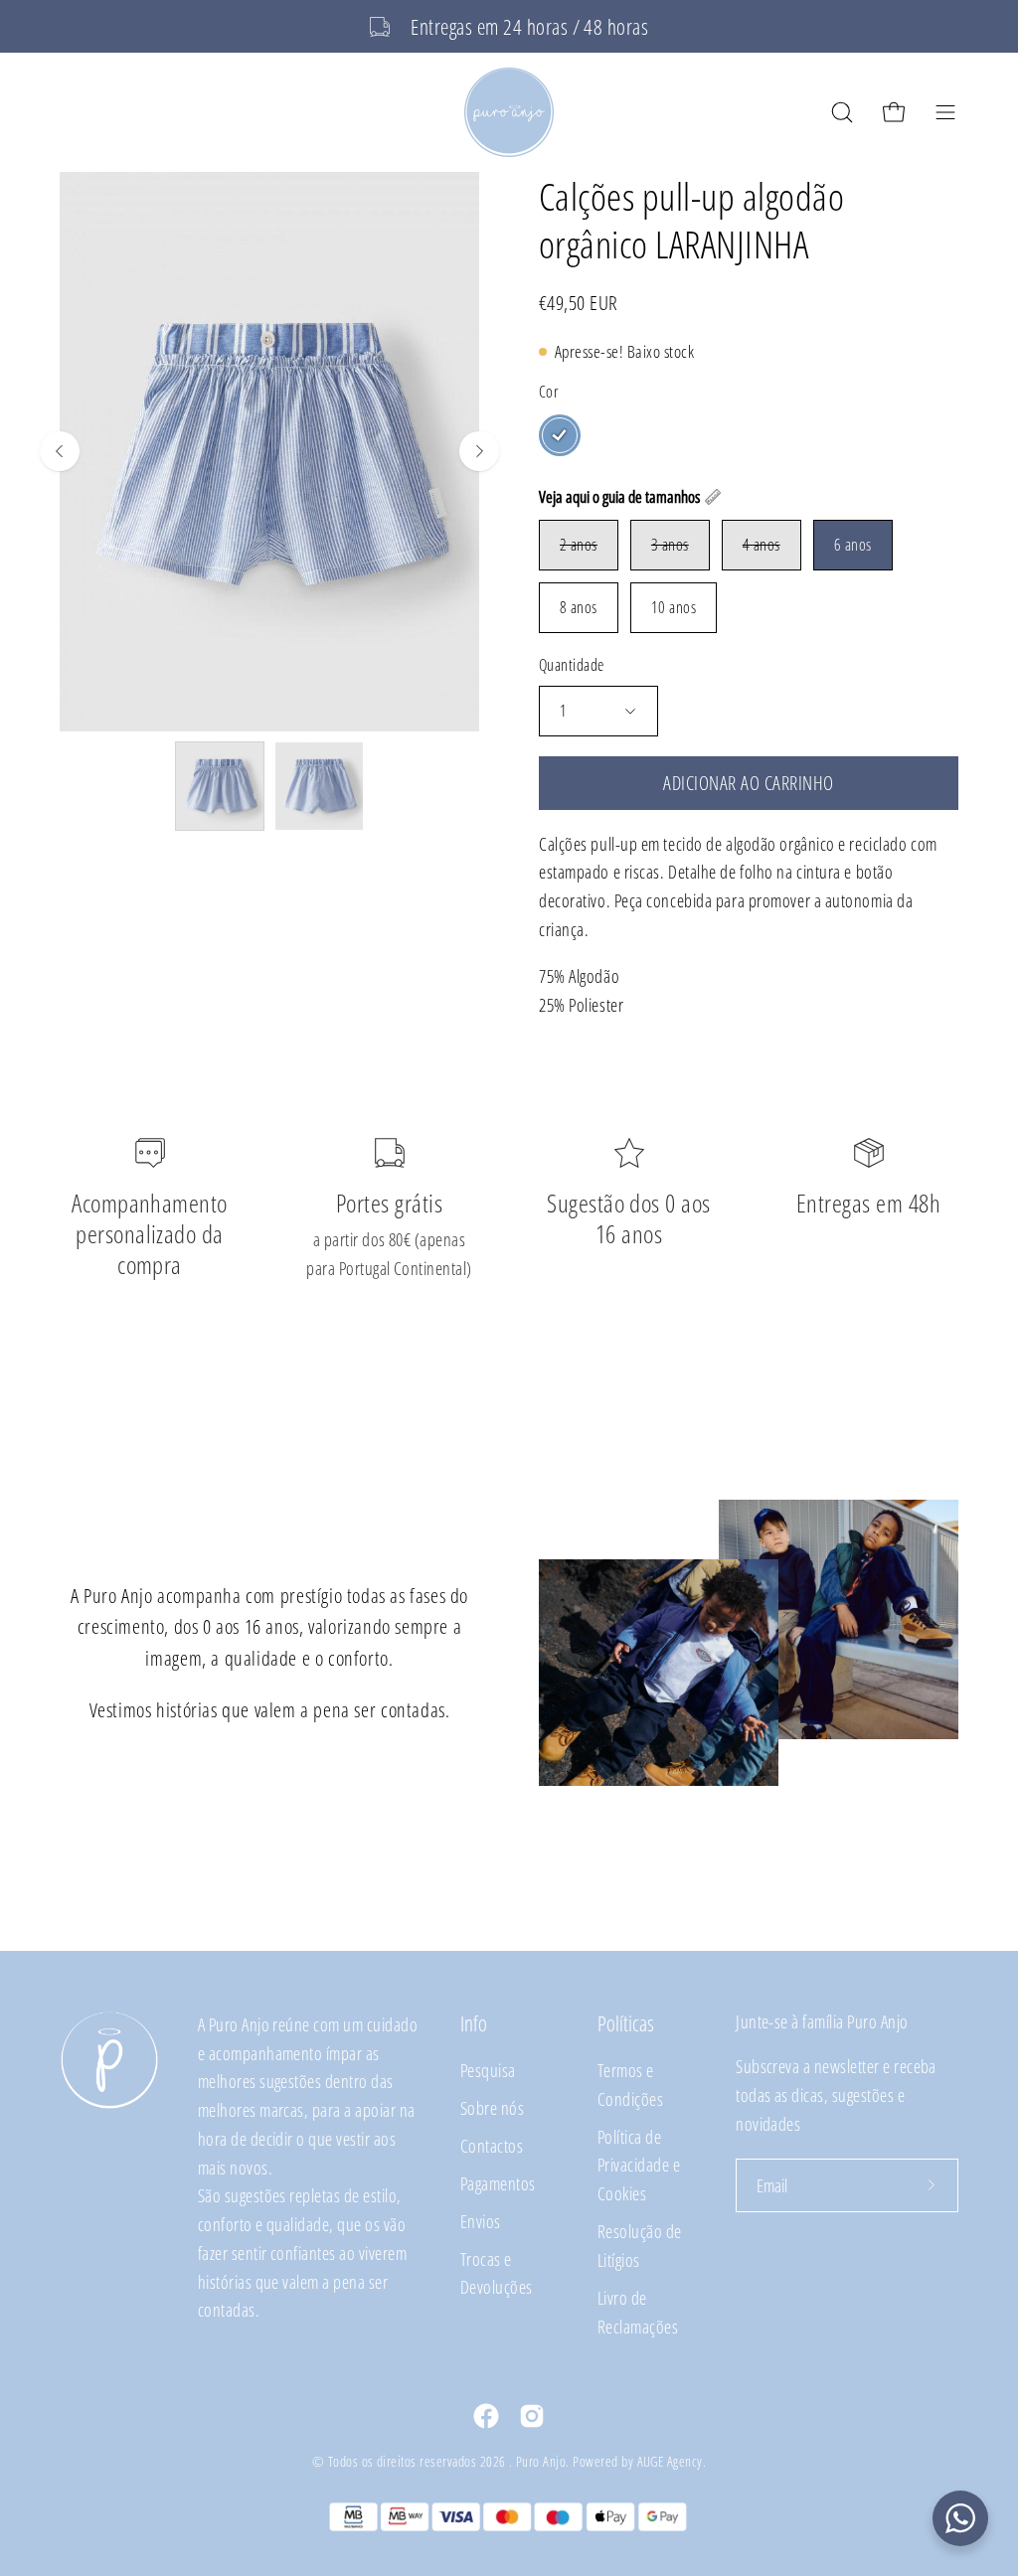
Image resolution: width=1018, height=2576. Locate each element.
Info (474, 2023)
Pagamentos (498, 2183)
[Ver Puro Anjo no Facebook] (486, 2416)
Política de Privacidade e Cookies (639, 2165)
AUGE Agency (670, 2461)
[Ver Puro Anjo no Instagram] (532, 2416)
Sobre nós (492, 2107)
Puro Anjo (541, 2461)
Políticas (626, 2023)
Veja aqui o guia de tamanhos (619, 497)
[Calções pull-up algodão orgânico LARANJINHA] (220, 786)
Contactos (492, 2145)
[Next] (479, 451)
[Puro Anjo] (509, 112)
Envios (481, 2221)
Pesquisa (488, 2070)
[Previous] (60, 451)
